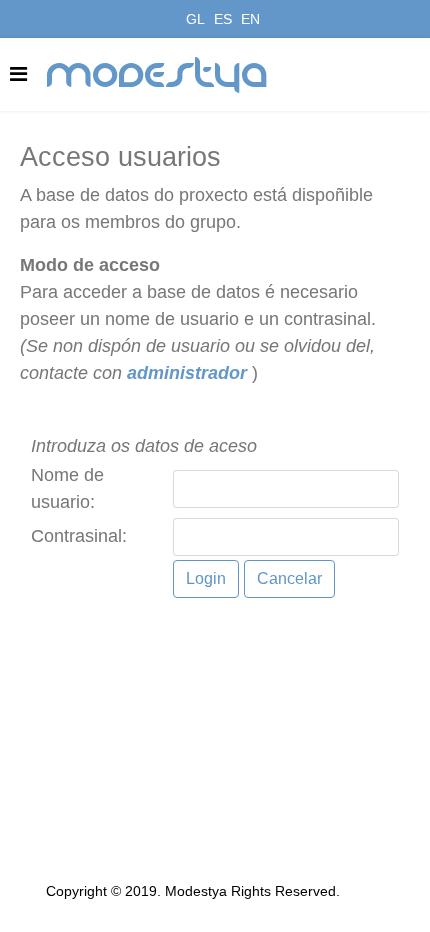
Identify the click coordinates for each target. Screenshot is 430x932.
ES (223, 19)
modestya (158, 75)
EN (250, 19)
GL (195, 19)
